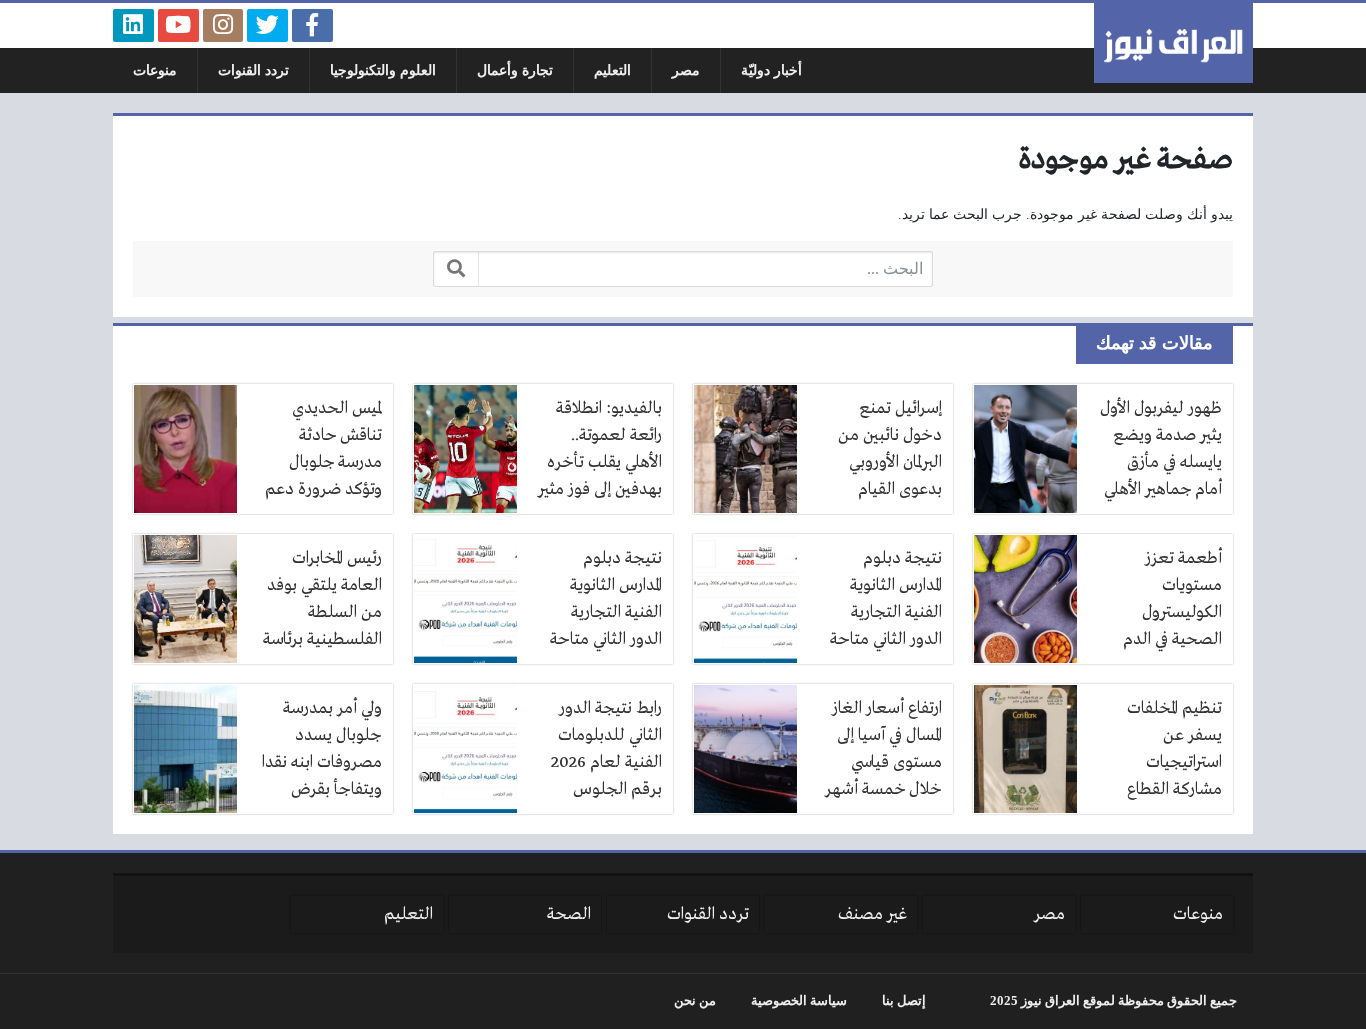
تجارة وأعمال (515, 70)
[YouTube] (178, 25)
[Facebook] (312, 25)
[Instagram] (223, 25)
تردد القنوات (253, 70)
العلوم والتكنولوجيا (383, 70)
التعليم (612, 70)
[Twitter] (267, 25)
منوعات (155, 70)
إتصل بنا (904, 1001)
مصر (686, 70)
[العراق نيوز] (1173, 43)
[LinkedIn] (133, 25)
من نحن (695, 1001)
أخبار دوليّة (771, 70)
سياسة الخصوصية (799, 1001)
